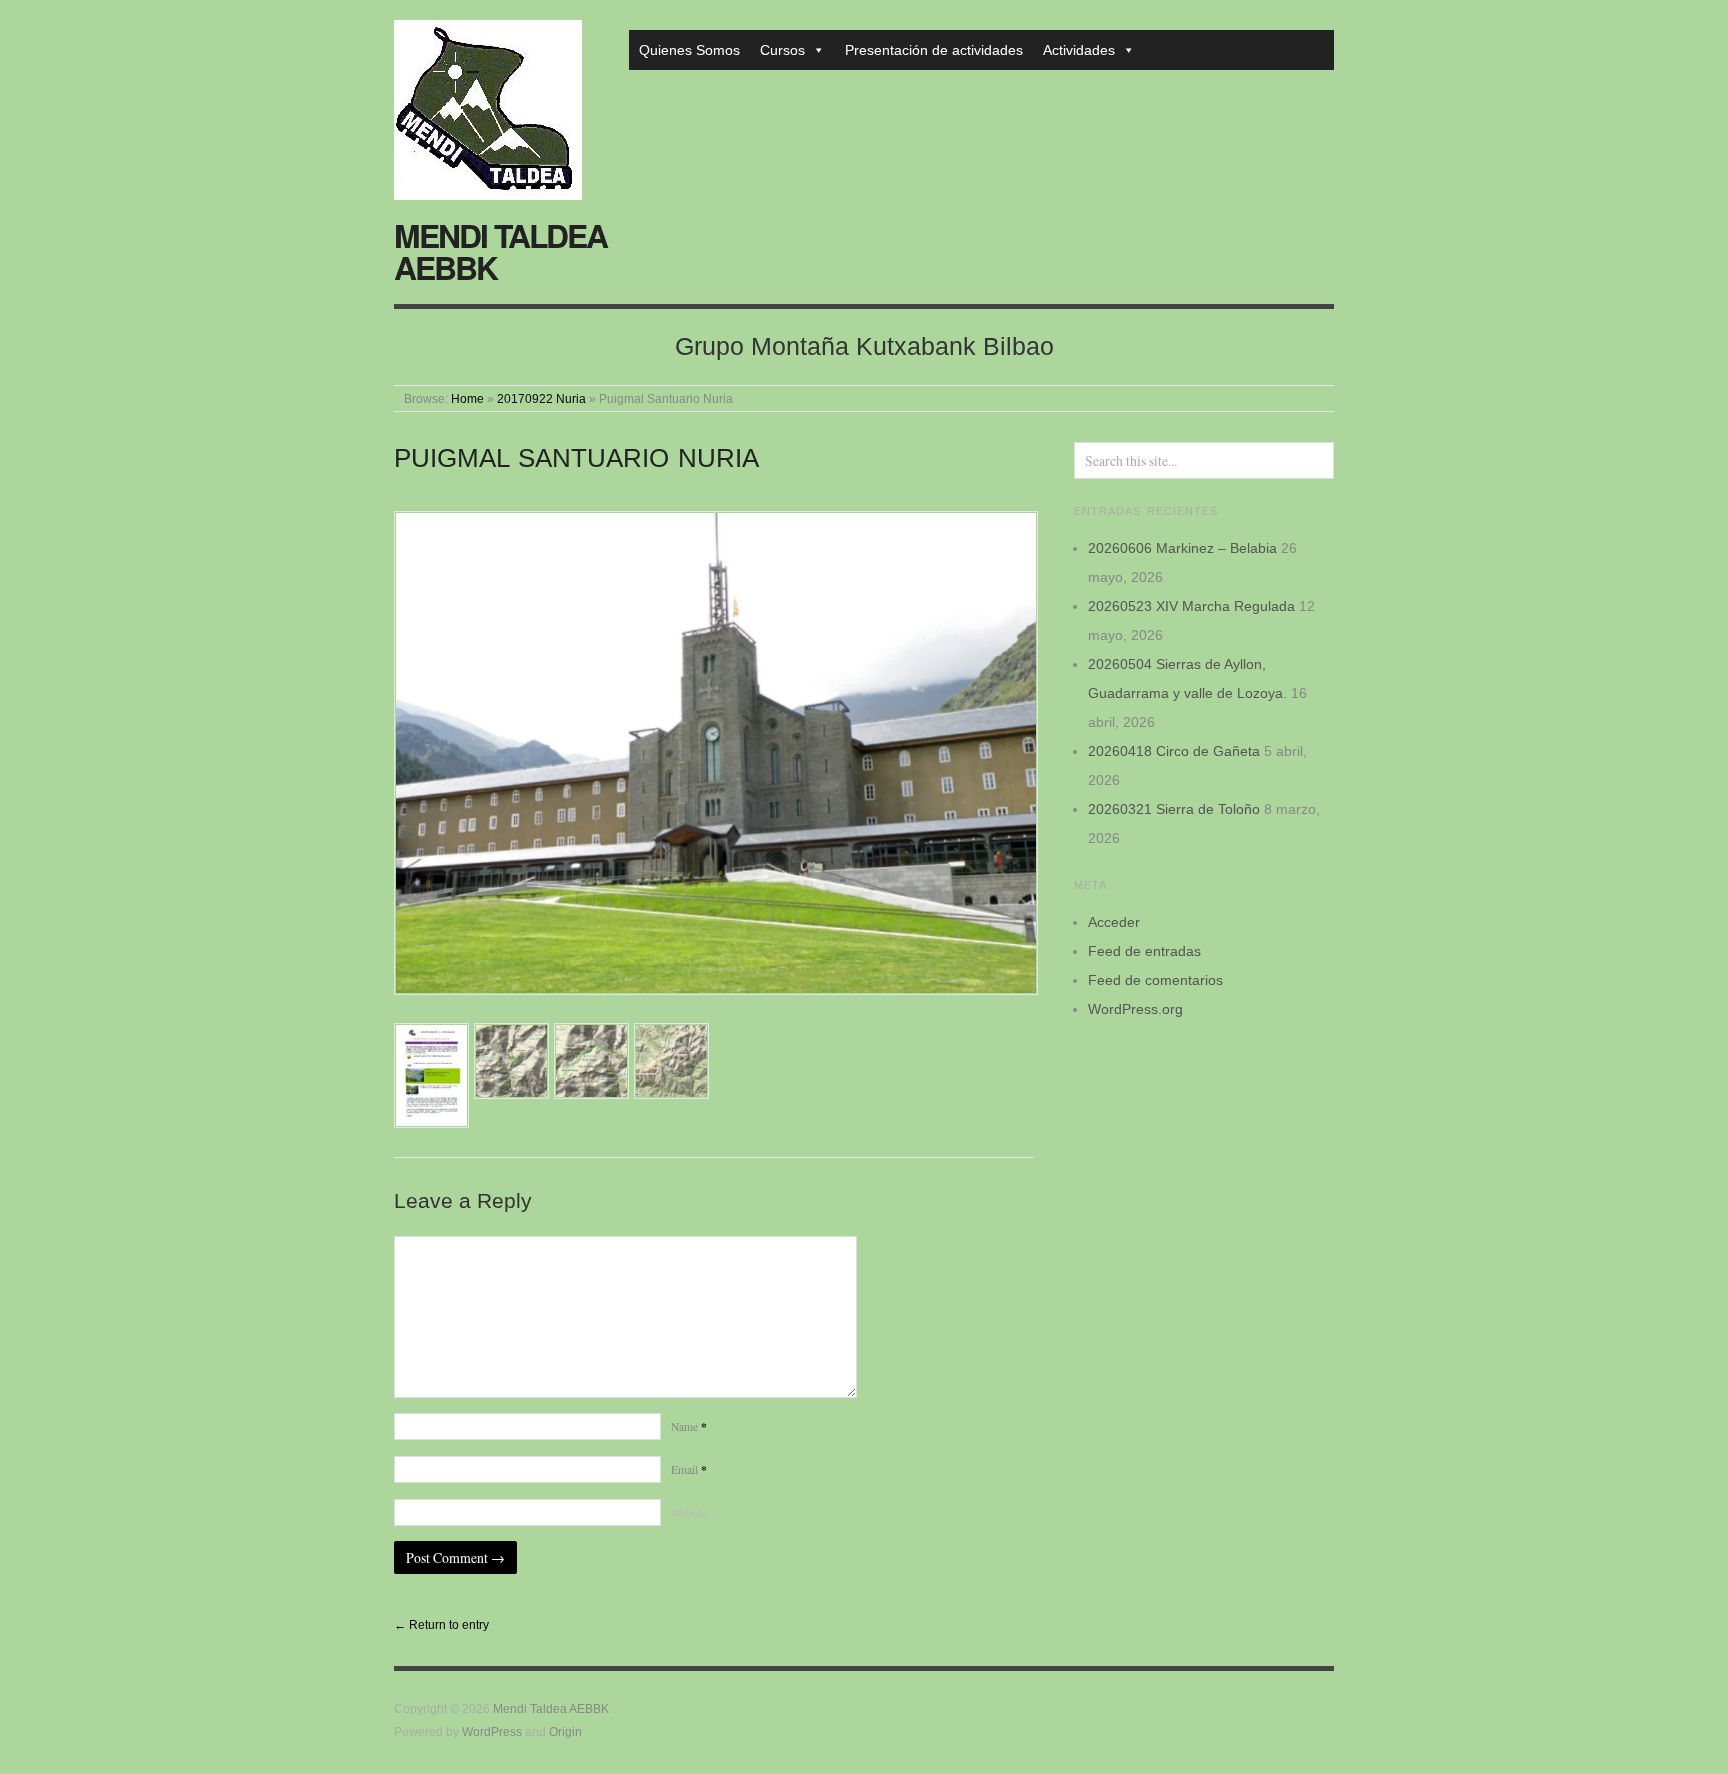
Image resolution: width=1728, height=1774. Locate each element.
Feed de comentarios (1155, 980)
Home (467, 398)
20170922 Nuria (541, 398)
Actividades (1079, 50)
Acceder (1114, 922)
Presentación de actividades (934, 50)
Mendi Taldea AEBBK (500, 251)
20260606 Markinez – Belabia (1182, 548)
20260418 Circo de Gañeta (1174, 751)
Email (689, 1469)
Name (689, 1426)
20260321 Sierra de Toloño (1174, 809)
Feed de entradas (1144, 951)
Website (689, 1512)
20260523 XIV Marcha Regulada (1191, 606)
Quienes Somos (689, 50)
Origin (565, 1731)
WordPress (492, 1731)
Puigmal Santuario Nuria (576, 458)
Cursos (782, 50)
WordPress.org (1135, 1009)
